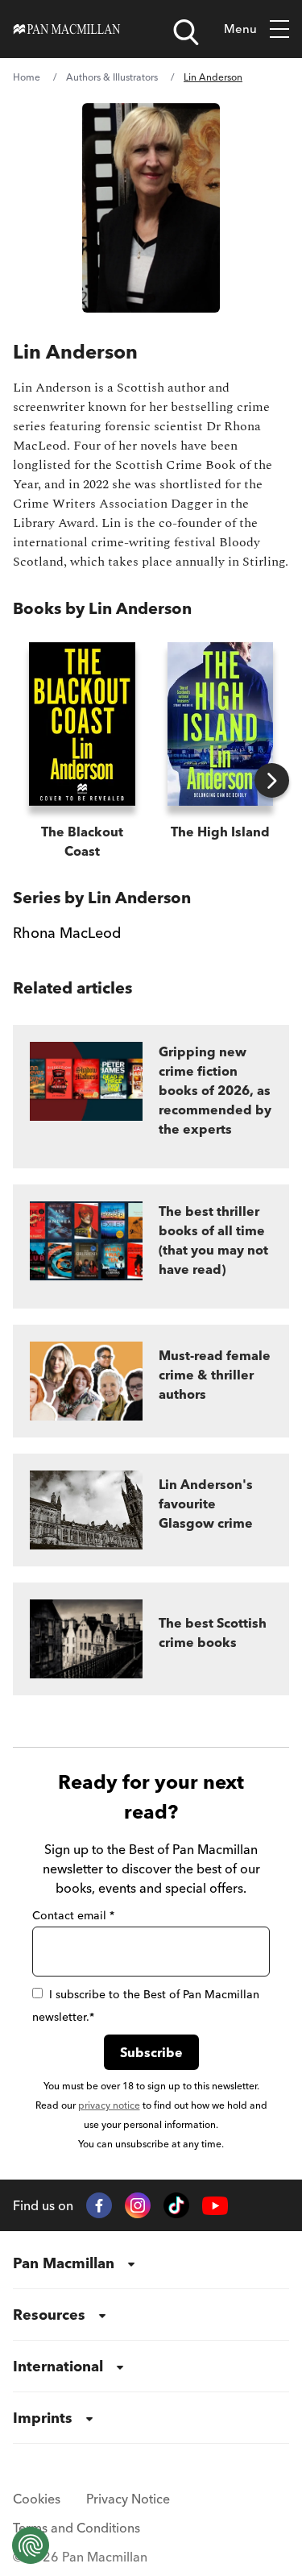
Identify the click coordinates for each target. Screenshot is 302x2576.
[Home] (67, 29)
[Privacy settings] (31, 2545)
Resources (49, 2315)
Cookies (37, 2499)
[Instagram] (138, 2205)
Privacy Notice (128, 2499)
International (58, 2366)
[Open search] (186, 32)
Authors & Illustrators (112, 77)
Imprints (43, 2418)
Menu (240, 29)
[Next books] (272, 780)
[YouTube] (215, 2206)
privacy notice (109, 2105)
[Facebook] (99, 2205)
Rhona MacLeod (67, 933)
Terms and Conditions (77, 2528)
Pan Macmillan (64, 2263)
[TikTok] (176, 2205)
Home (27, 77)
